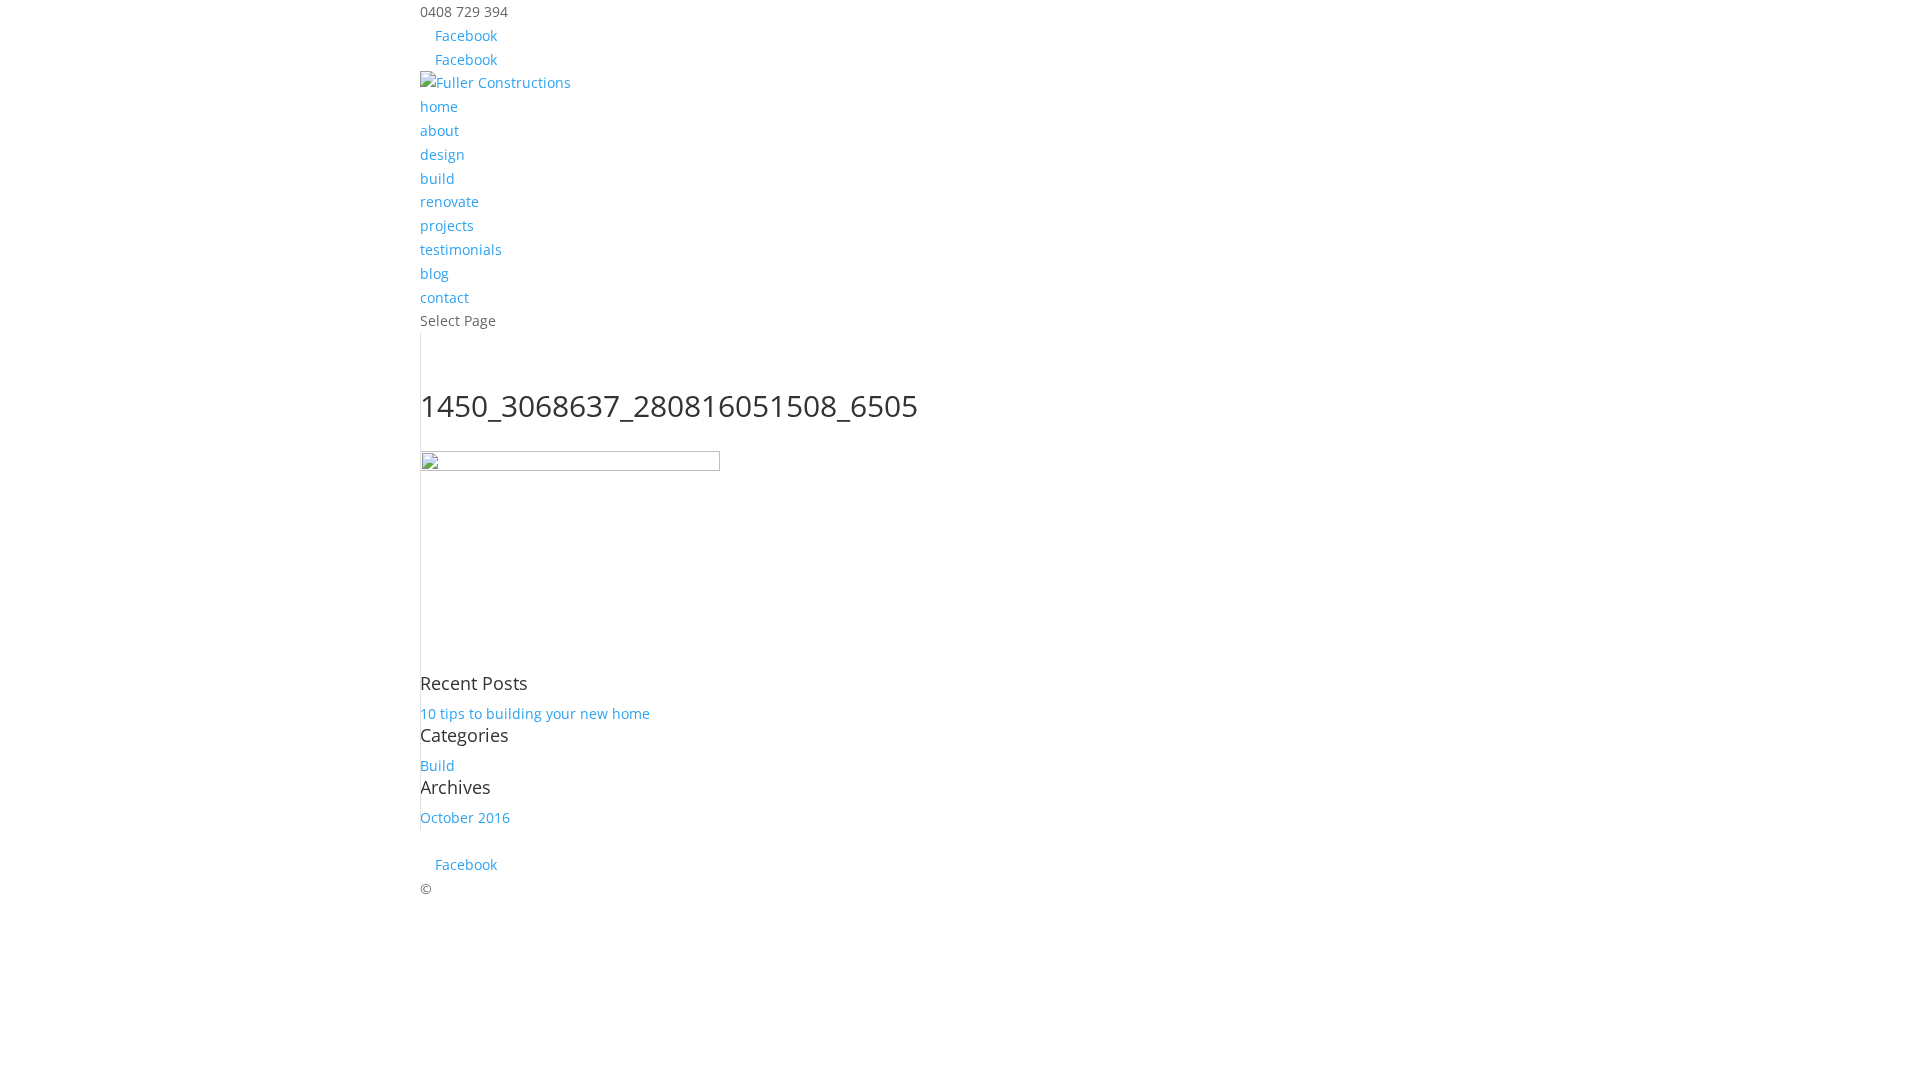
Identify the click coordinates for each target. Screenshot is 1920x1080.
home (439, 106)
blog (434, 273)
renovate (449, 201)
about (439, 130)
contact (444, 297)
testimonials (461, 249)
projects (447, 225)
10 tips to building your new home (535, 713)
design (442, 154)
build (437, 178)
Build (437, 765)
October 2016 (465, 817)
